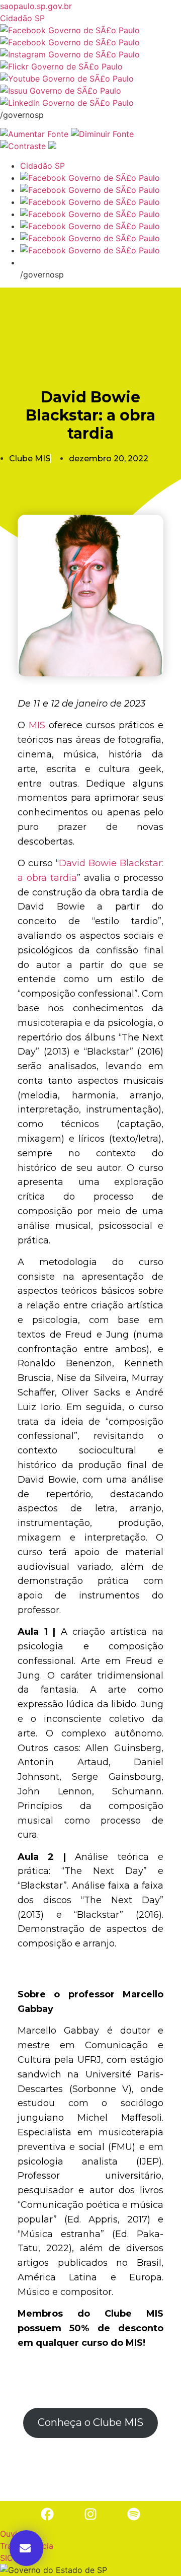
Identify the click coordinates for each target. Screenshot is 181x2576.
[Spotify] (134, 2514)
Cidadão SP (22, 18)
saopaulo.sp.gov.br (36, 6)
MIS (37, 725)
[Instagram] (90, 2514)
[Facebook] (47, 2514)
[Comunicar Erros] (52, 146)
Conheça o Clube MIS (90, 2422)
